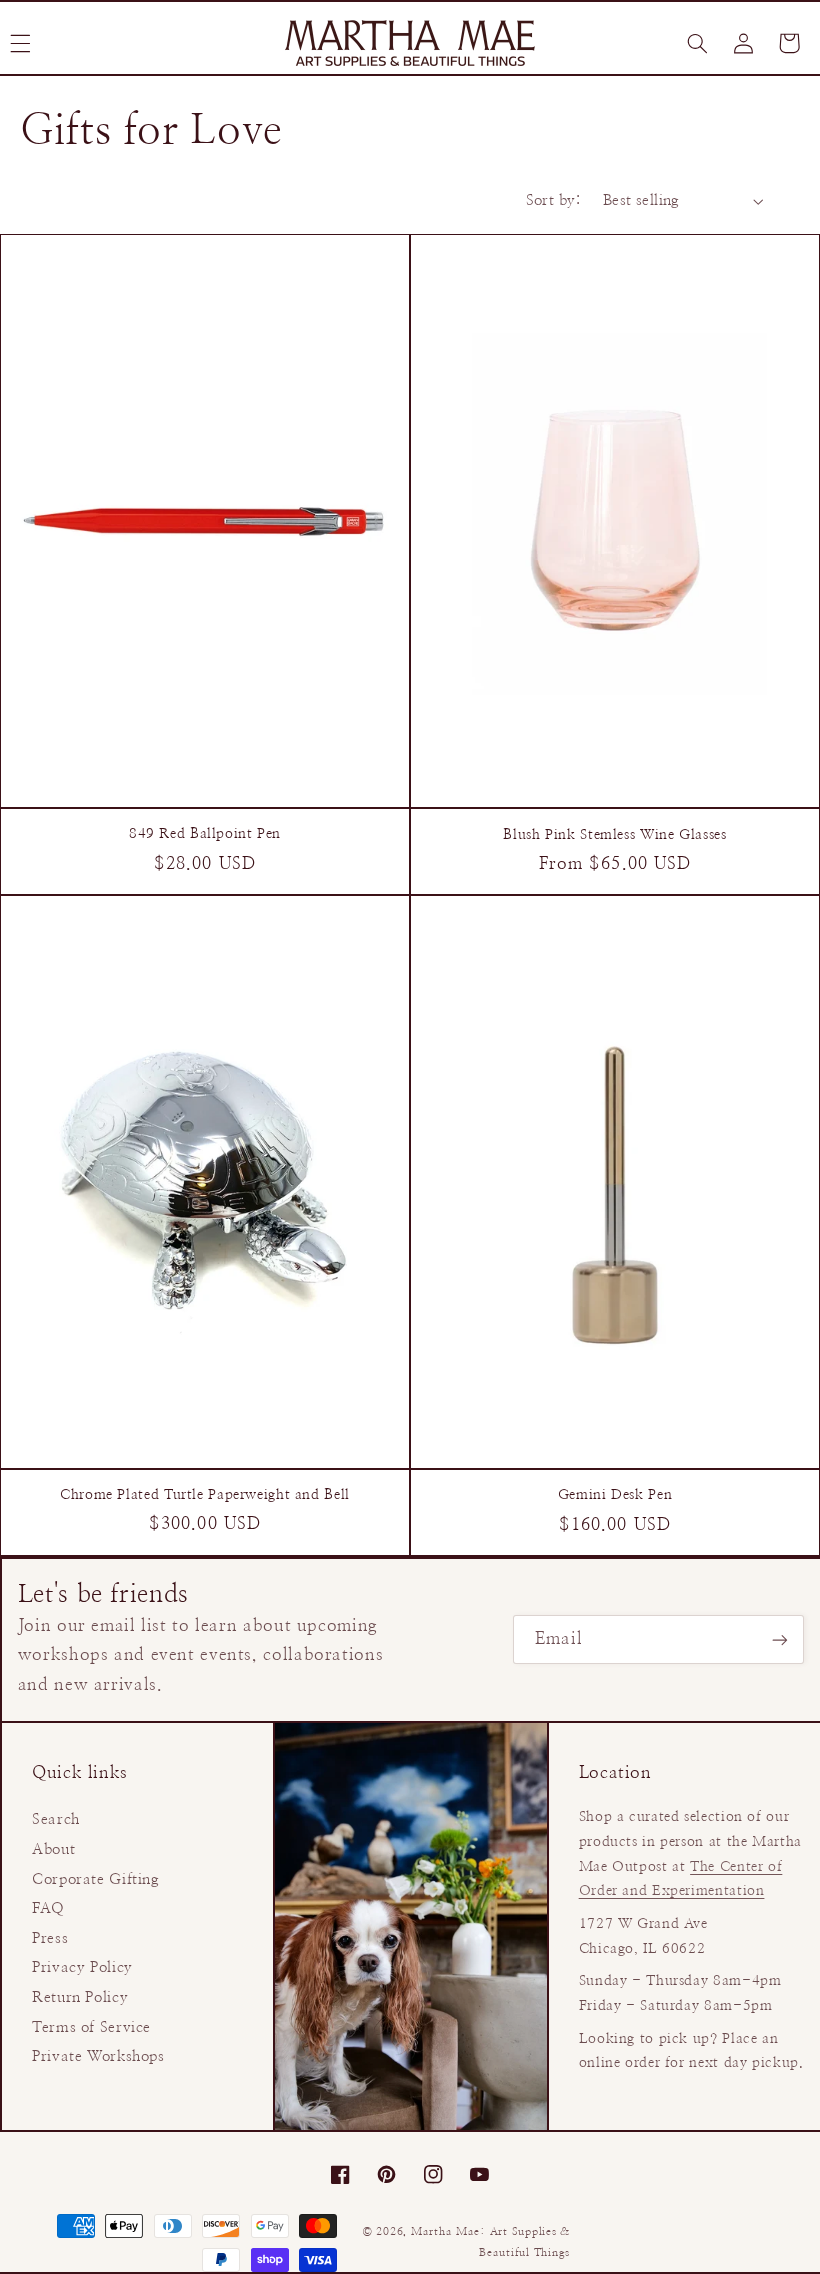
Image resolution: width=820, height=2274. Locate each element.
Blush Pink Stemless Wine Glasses (614, 835)
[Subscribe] (780, 1639)
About (53, 1849)
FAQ (48, 1908)
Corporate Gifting (96, 1879)
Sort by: (554, 200)
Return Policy (80, 1997)
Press (50, 1938)
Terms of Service (91, 2027)
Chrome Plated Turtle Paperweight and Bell (205, 1495)
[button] (697, 43)
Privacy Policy (82, 1967)
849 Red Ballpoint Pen (205, 834)
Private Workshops (98, 2056)
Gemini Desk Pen (615, 1495)
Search (56, 1819)
